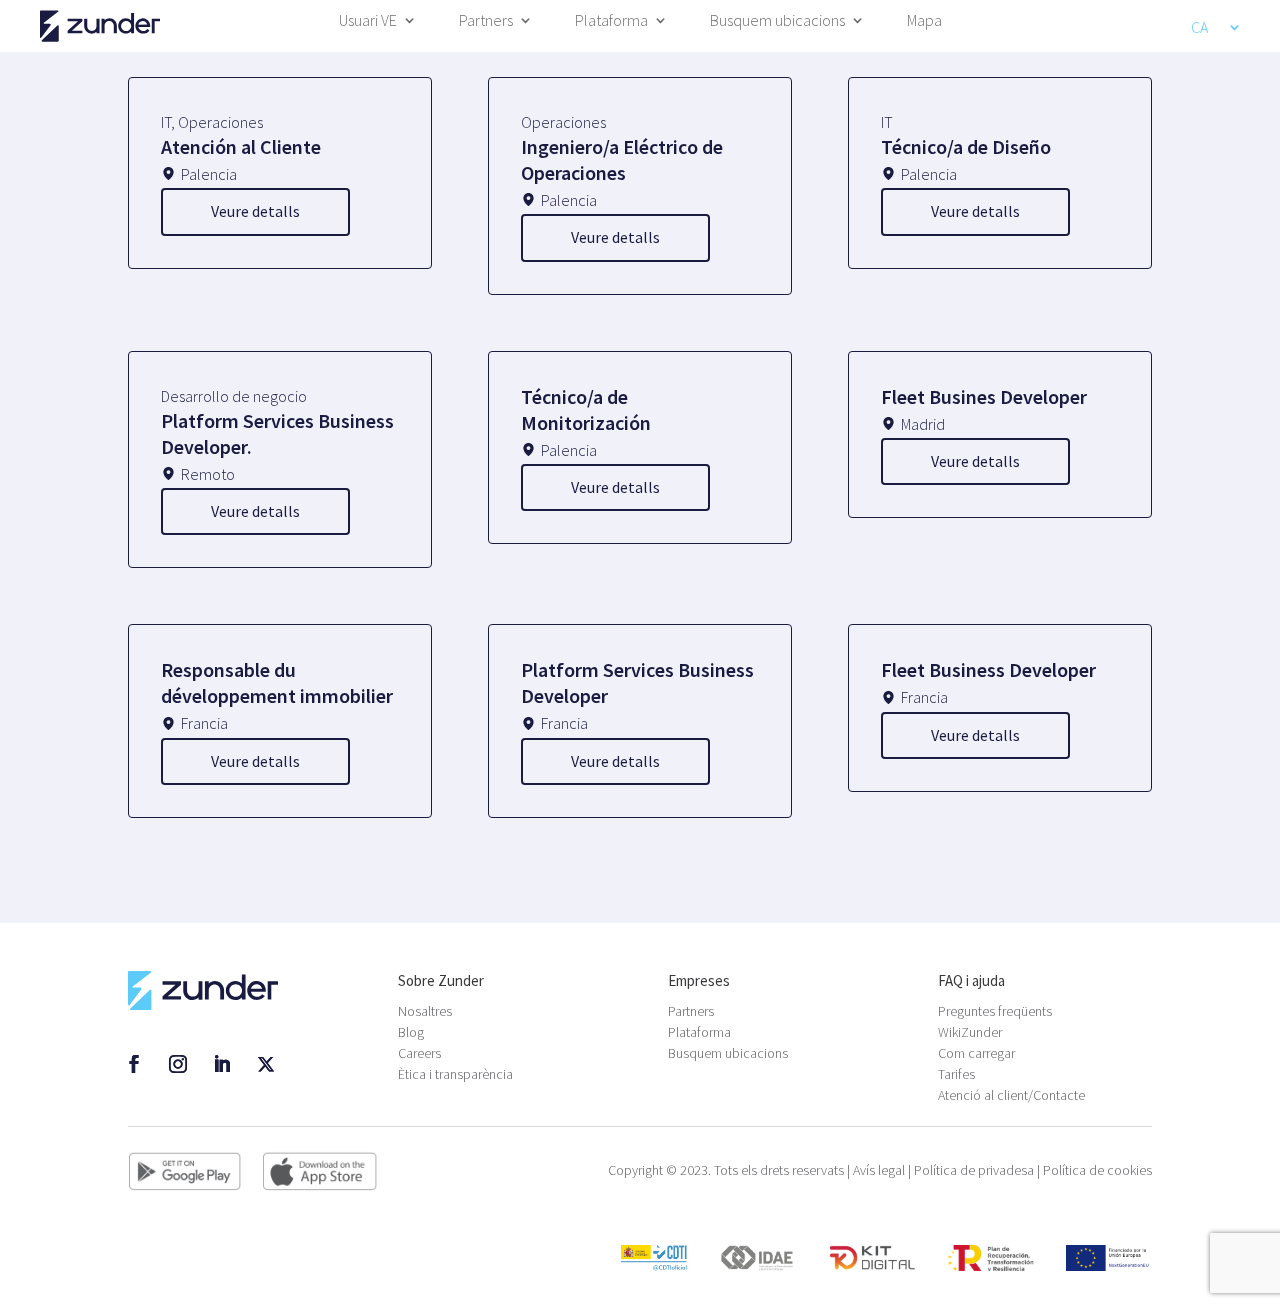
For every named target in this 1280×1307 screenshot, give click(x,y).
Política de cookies (1097, 1170)
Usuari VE (368, 21)
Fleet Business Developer (988, 669)
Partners (486, 21)
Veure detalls (255, 211)
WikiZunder (970, 1032)
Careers (419, 1053)
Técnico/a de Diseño (966, 146)
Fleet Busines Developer (984, 396)
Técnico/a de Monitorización (586, 409)
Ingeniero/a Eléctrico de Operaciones (622, 159)
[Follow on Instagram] (178, 1064)
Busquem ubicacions (777, 21)
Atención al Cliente (241, 146)
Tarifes (956, 1074)
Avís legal (879, 1170)
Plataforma (611, 21)
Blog (411, 1032)
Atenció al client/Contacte (1011, 1095)
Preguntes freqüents (995, 1011)
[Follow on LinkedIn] (222, 1064)
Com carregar (976, 1053)
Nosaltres (425, 1011)
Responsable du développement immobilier (277, 682)
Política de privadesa (974, 1170)
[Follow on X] (266, 1064)
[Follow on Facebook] (134, 1064)
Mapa (924, 21)
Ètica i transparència (455, 1074)
